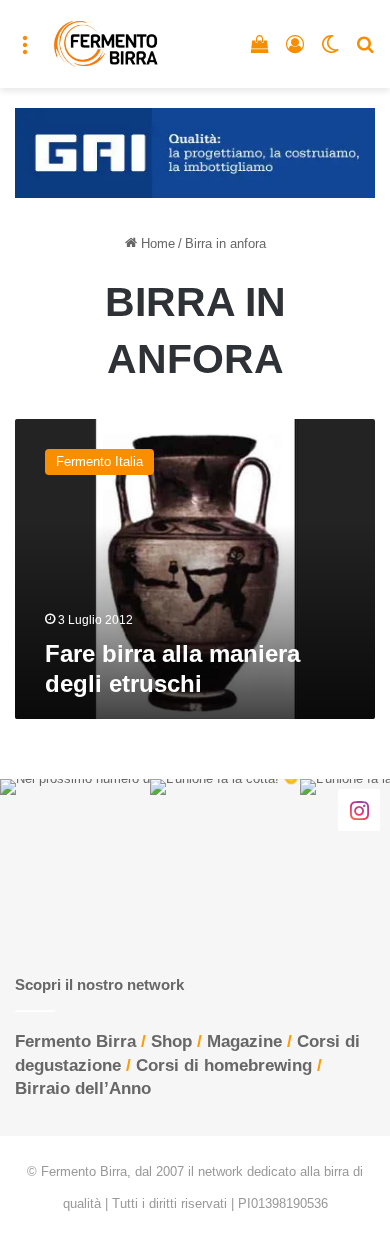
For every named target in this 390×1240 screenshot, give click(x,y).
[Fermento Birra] (106, 44)
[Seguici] (359, 809)
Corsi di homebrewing (224, 1065)
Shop (171, 1041)
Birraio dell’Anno (83, 1088)
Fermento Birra (75, 1041)
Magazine (244, 1041)
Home (156, 243)
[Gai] (195, 151)
